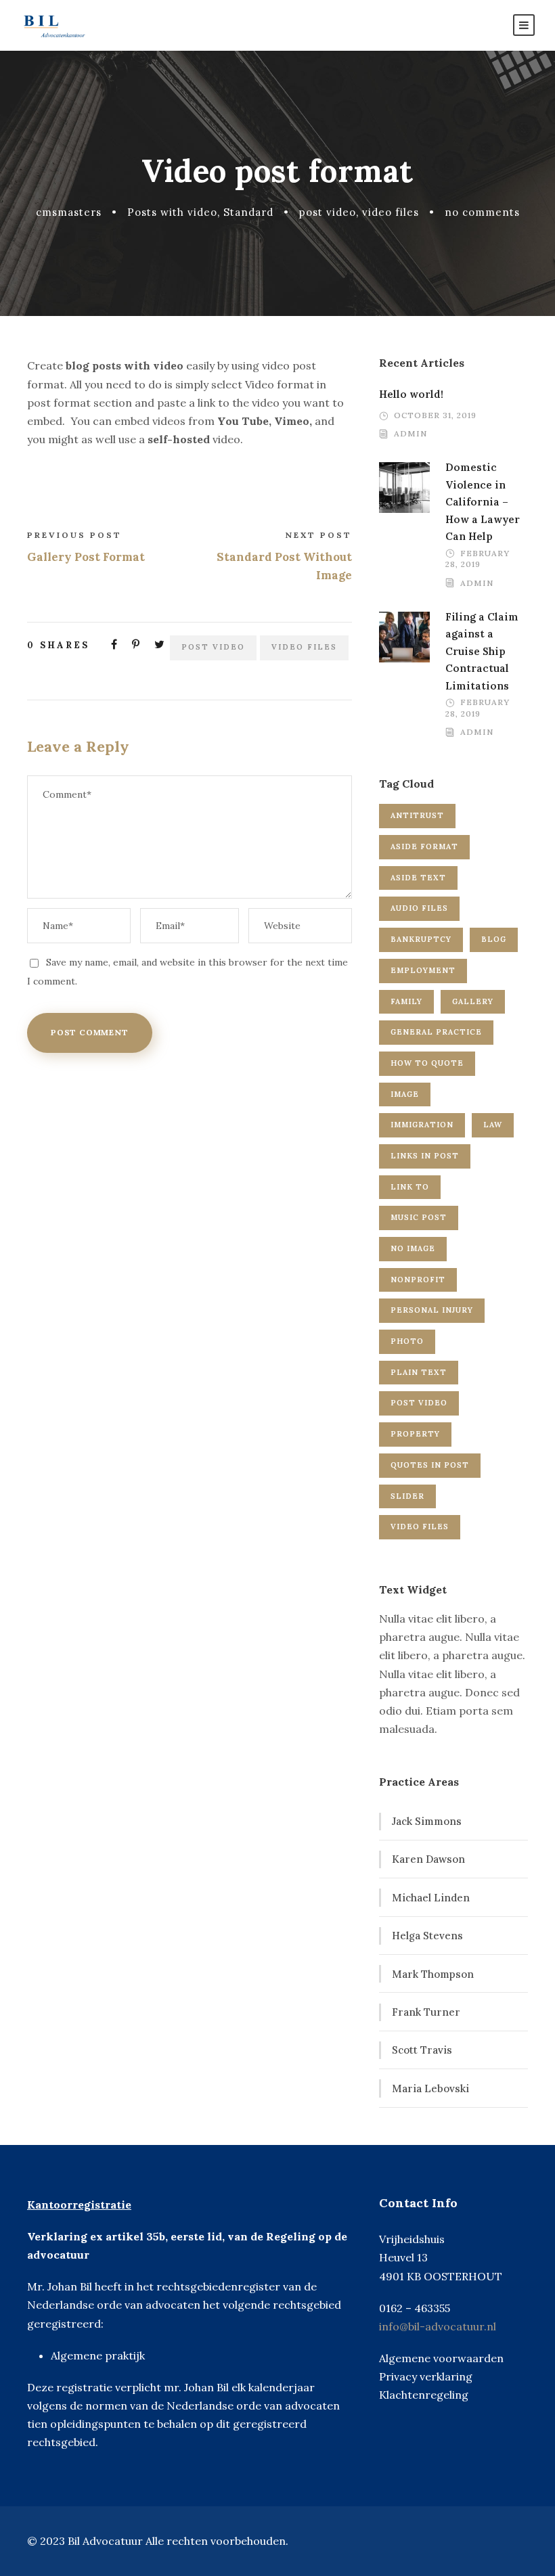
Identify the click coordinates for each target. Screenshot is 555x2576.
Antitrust (417, 815)
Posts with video (172, 212)
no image (413, 1248)
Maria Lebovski (430, 2088)
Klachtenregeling (424, 2395)
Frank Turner (426, 2012)
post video (328, 212)
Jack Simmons (427, 1821)
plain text (419, 1372)
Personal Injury (432, 1310)
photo (407, 1341)
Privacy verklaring (426, 2376)
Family (406, 1001)
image (405, 1094)
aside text (418, 878)
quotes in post (430, 1465)
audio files (419, 908)
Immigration (422, 1125)
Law (493, 1125)
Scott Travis (422, 2050)
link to (410, 1187)
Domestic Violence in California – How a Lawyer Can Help (483, 502)
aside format (424, 846)
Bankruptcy (421, 939)
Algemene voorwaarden (441, 2358)
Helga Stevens (427, 1936)
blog (494, 939)
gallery (473, 1001)
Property (415, 1434)
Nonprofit (418, 1280)
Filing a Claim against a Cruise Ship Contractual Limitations (482, 651)
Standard (248, 212)
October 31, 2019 (435, 415)
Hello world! (411, 394)
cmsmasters (69, 212)
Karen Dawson (428, 1859)
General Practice (436, 1032)
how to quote (427, 1063)
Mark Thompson (433, 1974)
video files (391, 212)
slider (407, 1496)
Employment (423, 970)
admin (410, 433)
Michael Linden (431, 1898)
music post (419, 1217)
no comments (482, 212)
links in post (425, 1156)
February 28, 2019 (478, 559)
